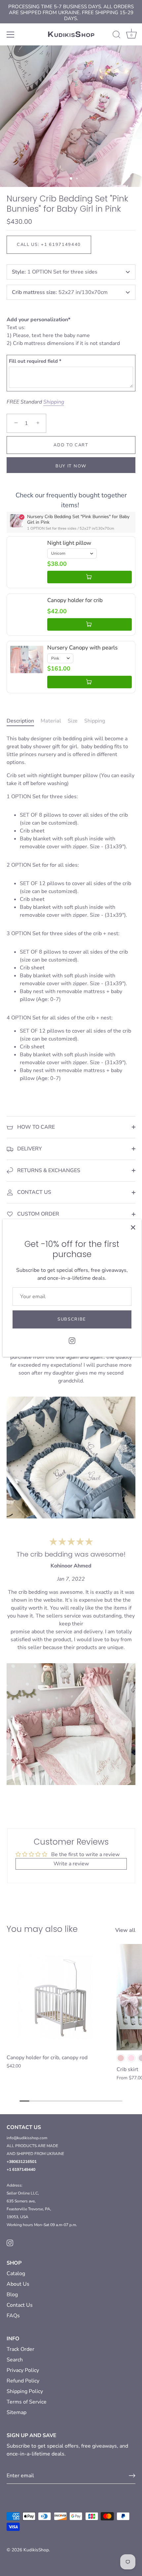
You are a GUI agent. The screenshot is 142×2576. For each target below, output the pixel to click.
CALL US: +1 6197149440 (49, 245)
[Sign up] (132, 2476)
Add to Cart (71, 445)
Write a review (71, 1864)
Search (15, 2360)
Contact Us (20, 2305)
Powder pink (121, 2058)
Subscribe (72, 1319)
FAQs (13, 2316)
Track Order (20, 2349)
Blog (12, 2295)
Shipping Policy (25, 2391)
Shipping (54, 402)
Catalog (16, 2274)
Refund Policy (23, 2381)
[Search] (117, 36)
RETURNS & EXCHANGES (48, 1170)
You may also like (42, 1929)
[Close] (133, 1227)
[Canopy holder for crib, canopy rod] (60, 1997)
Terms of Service (27, 2402)
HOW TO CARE (35, 1127)
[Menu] (11, 35)
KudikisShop (36, 2550)
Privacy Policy (23, 2370)
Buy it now (71, 466)
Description (20, 721)
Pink (131, 2058)
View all (125, 1930)
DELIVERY (29, 1149)
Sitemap (17, 2412)
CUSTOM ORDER (37, 1214)
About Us (18, 2284)
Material (51, 721)
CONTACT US (34, 1192)
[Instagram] (72, 1340)
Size (73, 721)
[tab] (24, 721)
